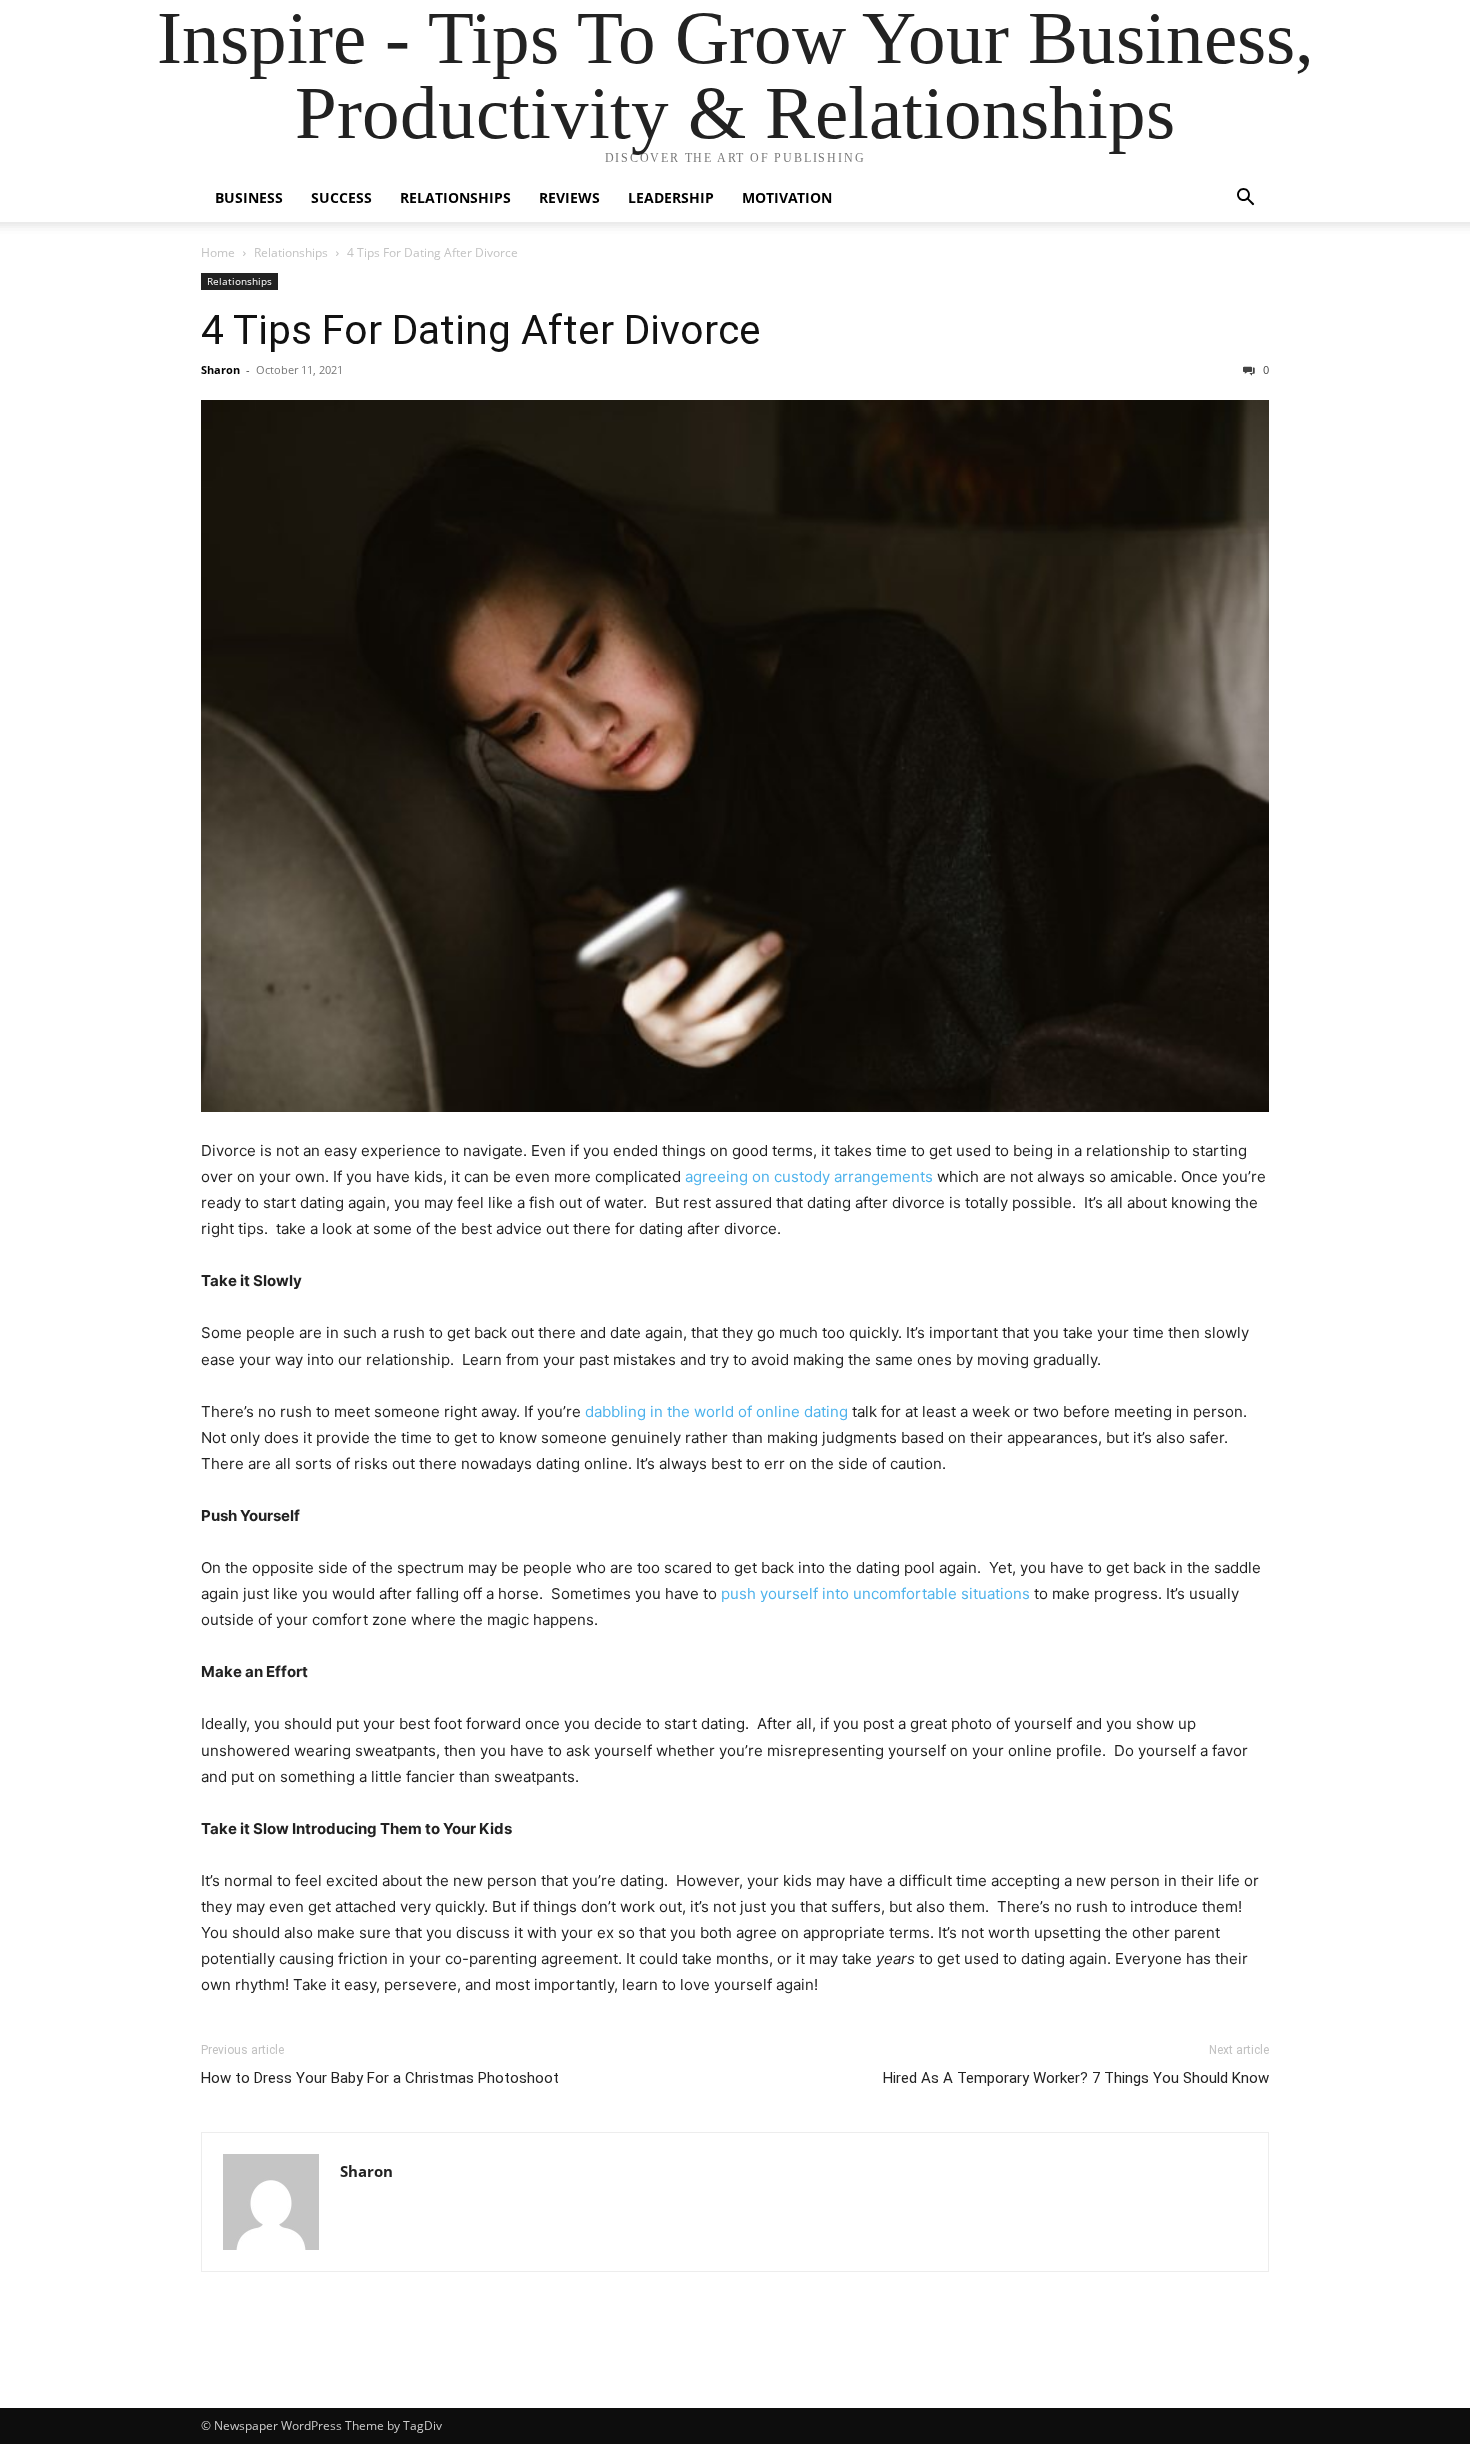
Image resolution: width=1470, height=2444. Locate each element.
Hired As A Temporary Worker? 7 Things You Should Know (1076, 2078)
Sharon (220, 369)
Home (218, 252)
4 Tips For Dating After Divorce (481, 330)
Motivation (787, 197)
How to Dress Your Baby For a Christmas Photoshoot (380, 2078)
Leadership (671, 197)
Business (249, 197)
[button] (1245, 199)
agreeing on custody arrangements (809, 1176)
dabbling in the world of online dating (716, 1411)
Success (341, 197)
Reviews (569, 197)
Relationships (455, 197)
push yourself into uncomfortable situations (875, 1593)
